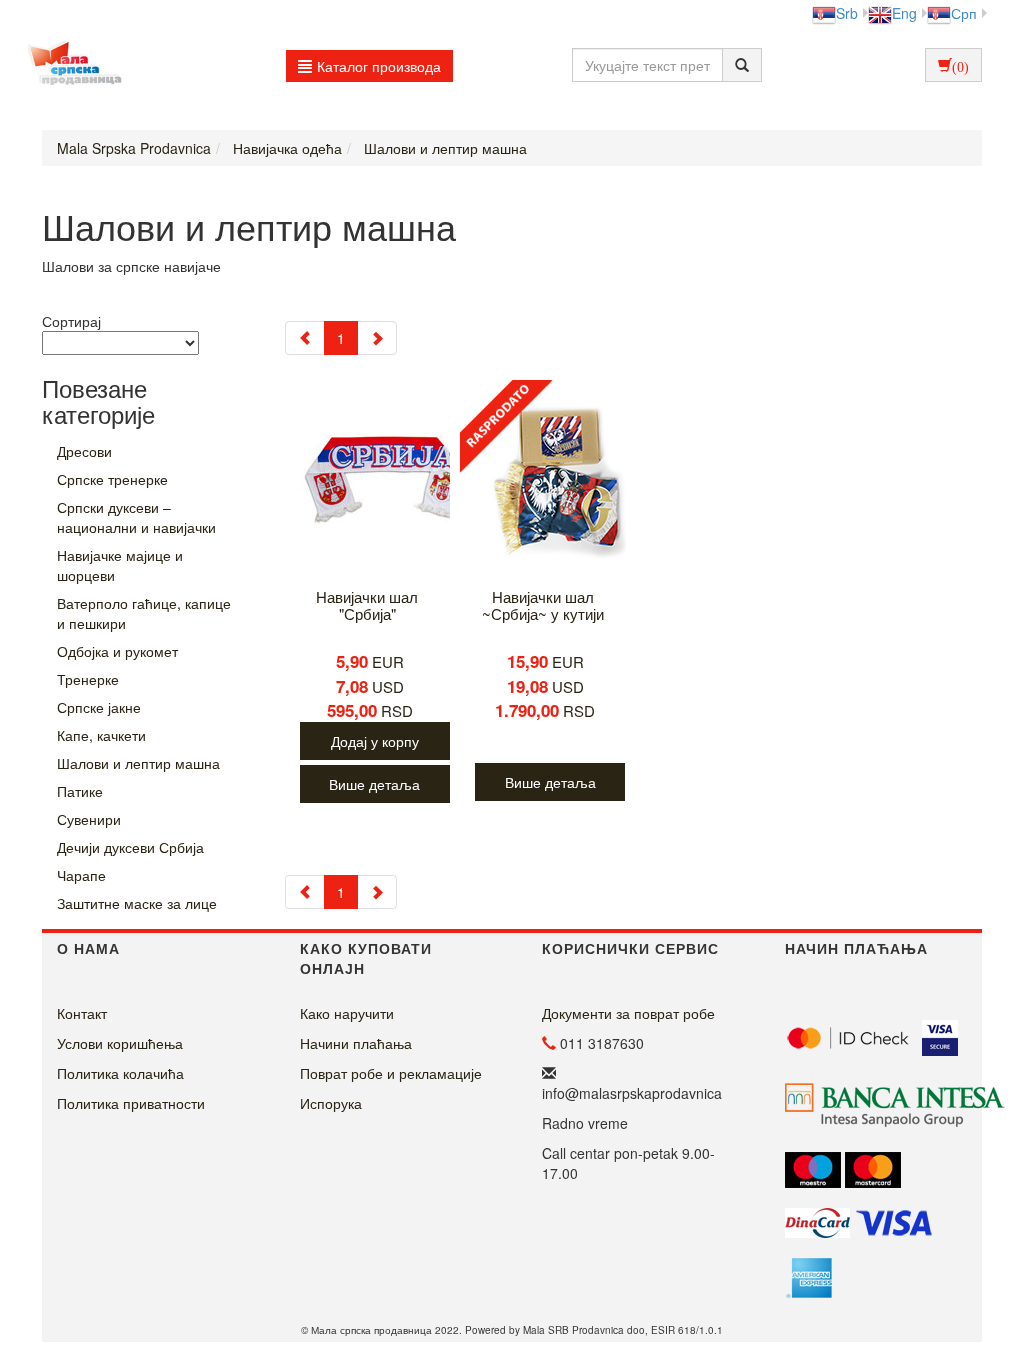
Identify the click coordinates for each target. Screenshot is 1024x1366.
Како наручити (347, 1013)
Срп (964, 13)
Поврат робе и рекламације (391, 1073)
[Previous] (305, 338)
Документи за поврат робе (628, 1013)
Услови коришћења (120, 1043)
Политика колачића (120, 1073)
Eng (904, 13)
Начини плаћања (356, 1043)
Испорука (331, 1103)
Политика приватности (131, 1103)
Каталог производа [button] (379, 66)
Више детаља (374, 784)
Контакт (82, 1013)
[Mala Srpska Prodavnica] (69, 65)
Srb (847, 13)
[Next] (377, 338)
